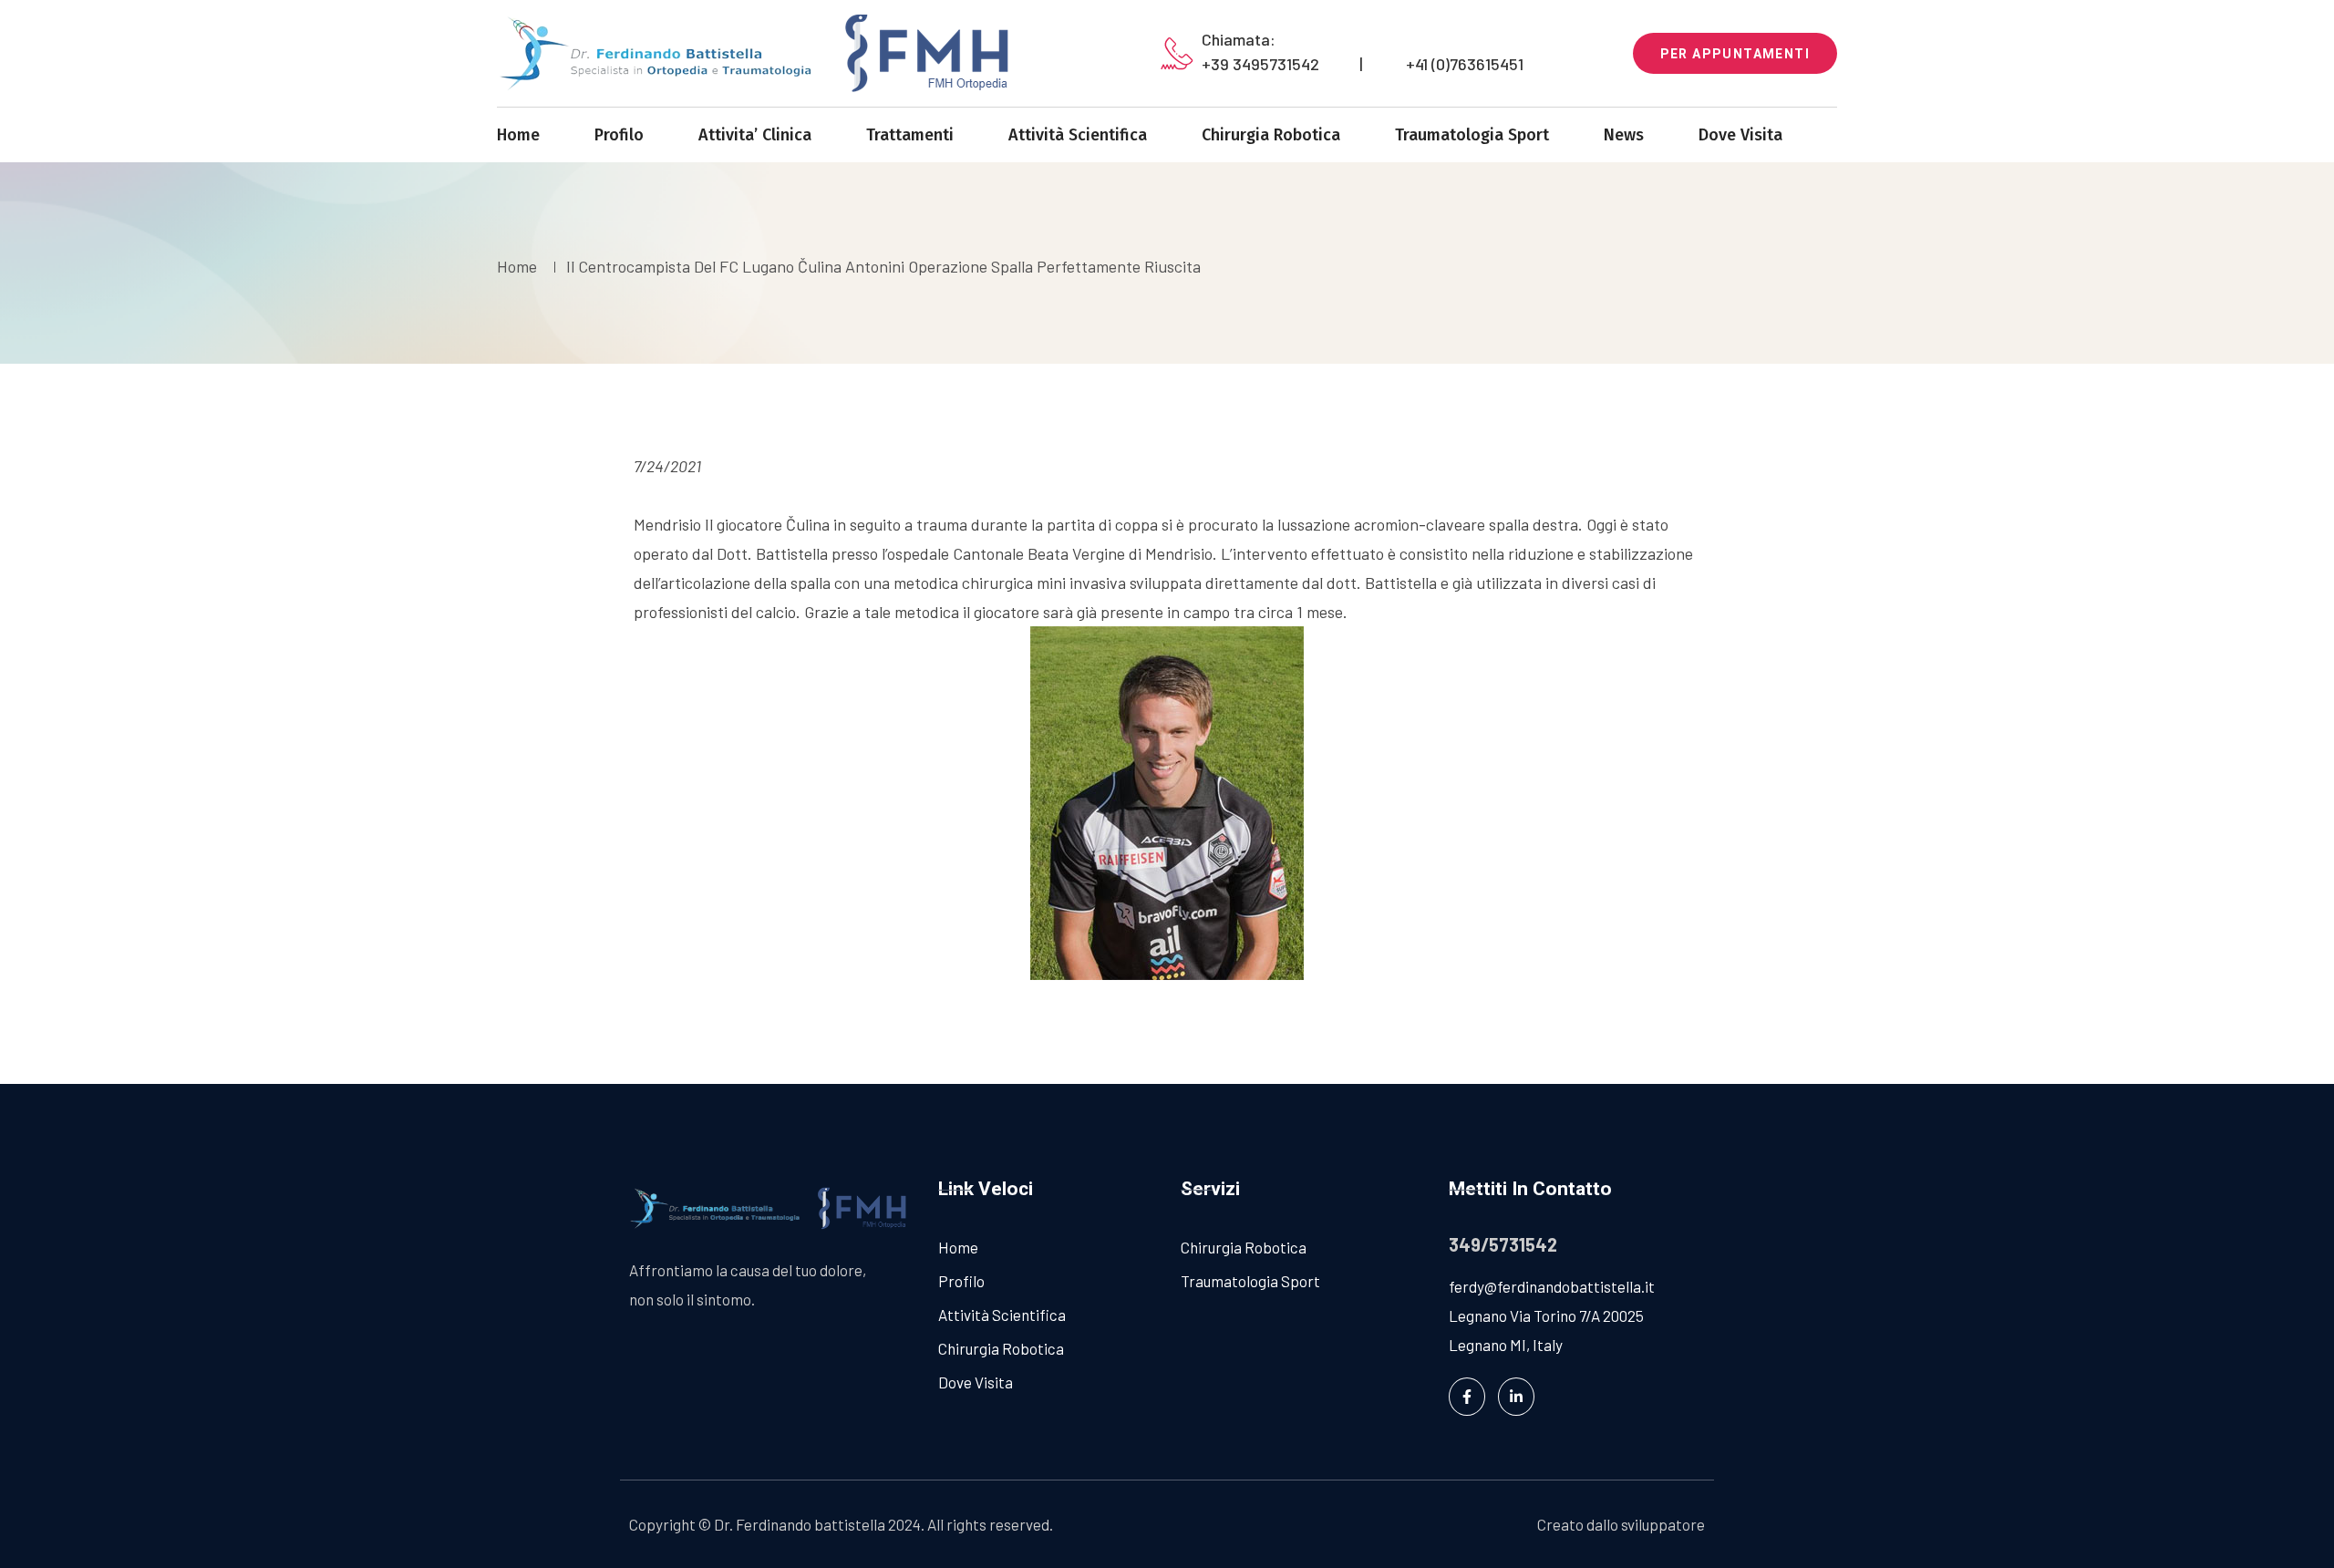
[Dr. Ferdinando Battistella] (765, 53)
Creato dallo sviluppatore (1621, 1524)
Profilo (619, 135)
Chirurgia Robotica (1271, 135)
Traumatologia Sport (1472, 135)
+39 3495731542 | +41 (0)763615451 (1363, 64)
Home (518, 135)
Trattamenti (910, 135)
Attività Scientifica (1078, 135)
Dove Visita (1740, 135)
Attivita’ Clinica (755, 135)
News (1624, 135)
